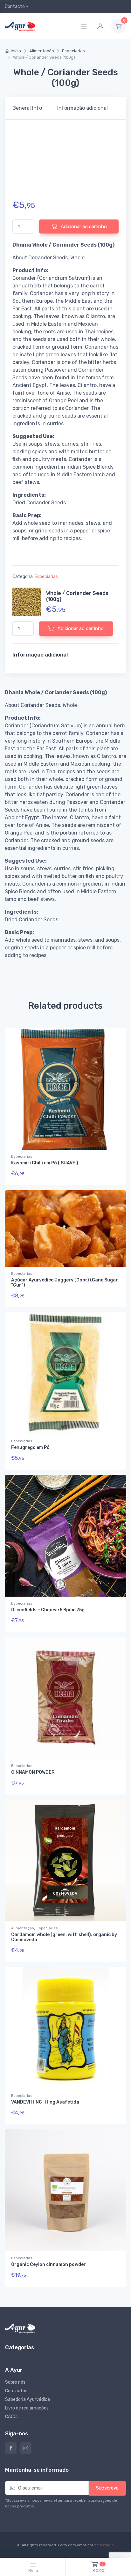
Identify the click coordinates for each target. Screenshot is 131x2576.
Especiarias (73, 51)
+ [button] (109, 1175)
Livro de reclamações (27, 2408)
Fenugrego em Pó (30, 1448)
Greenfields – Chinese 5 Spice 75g (48, 1610)
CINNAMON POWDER (33, 1772)
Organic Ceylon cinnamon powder (48, 2264)
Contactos (16, 2391)
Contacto (15, 7)
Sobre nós (15, 2382)
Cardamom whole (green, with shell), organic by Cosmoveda (64, 1937)
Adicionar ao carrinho (83, 226)
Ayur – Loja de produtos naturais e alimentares (11, 2448)
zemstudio (104, 2545)
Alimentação (42, 51)
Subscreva (107, 2488)
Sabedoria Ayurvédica (28, 2399)
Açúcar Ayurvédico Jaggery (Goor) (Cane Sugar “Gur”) (65, 1283)
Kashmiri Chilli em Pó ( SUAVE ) (45, 1163)
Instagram (26, 2448)
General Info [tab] (27, 108)
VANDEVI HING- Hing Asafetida (45, 2102)
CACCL (12, 2417)
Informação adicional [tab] (83, 108)
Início (16, 51)
